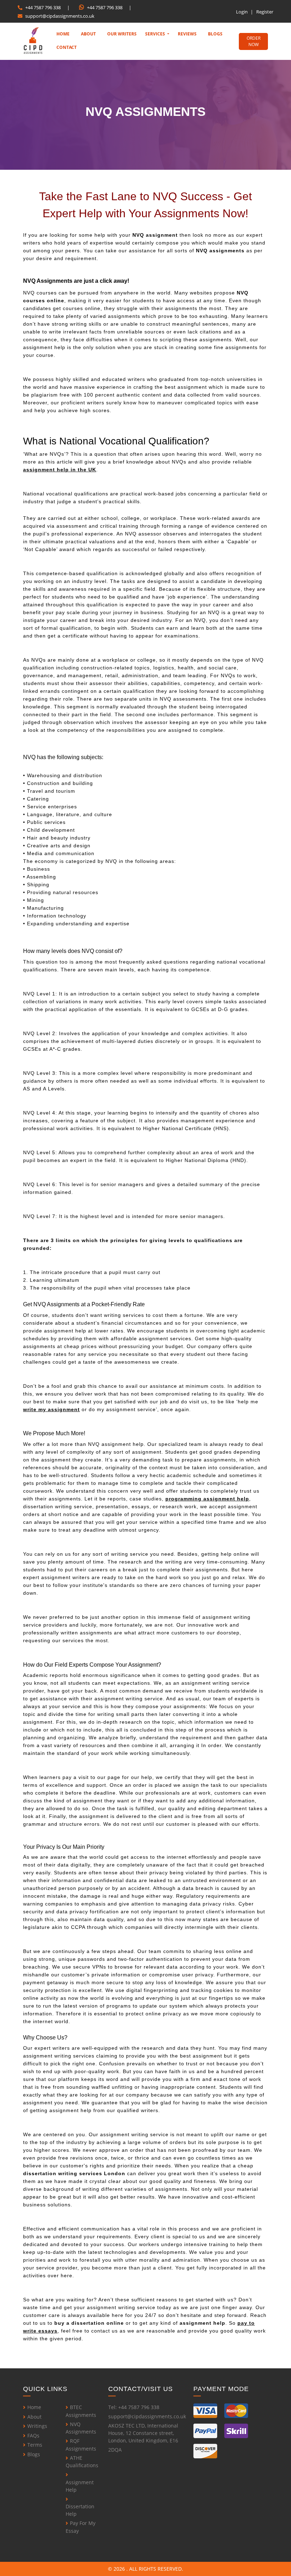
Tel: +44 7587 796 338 (134, 2407)
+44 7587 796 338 (43, 7)
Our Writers (122, 34)
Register (265, 12)
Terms (35, 2445)
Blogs (215, 34)
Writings (37, 2426)
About (88, 34)
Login (242, 12)
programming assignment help (207, 1499)
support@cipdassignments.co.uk (60, 16)
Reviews (187, 34)
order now (254, 41)
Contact (67, 47)
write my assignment (51, 1409)
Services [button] (156, 34)
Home (63, 34)
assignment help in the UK (60, 470)
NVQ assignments (220, 251)
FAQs (33, 2435)
